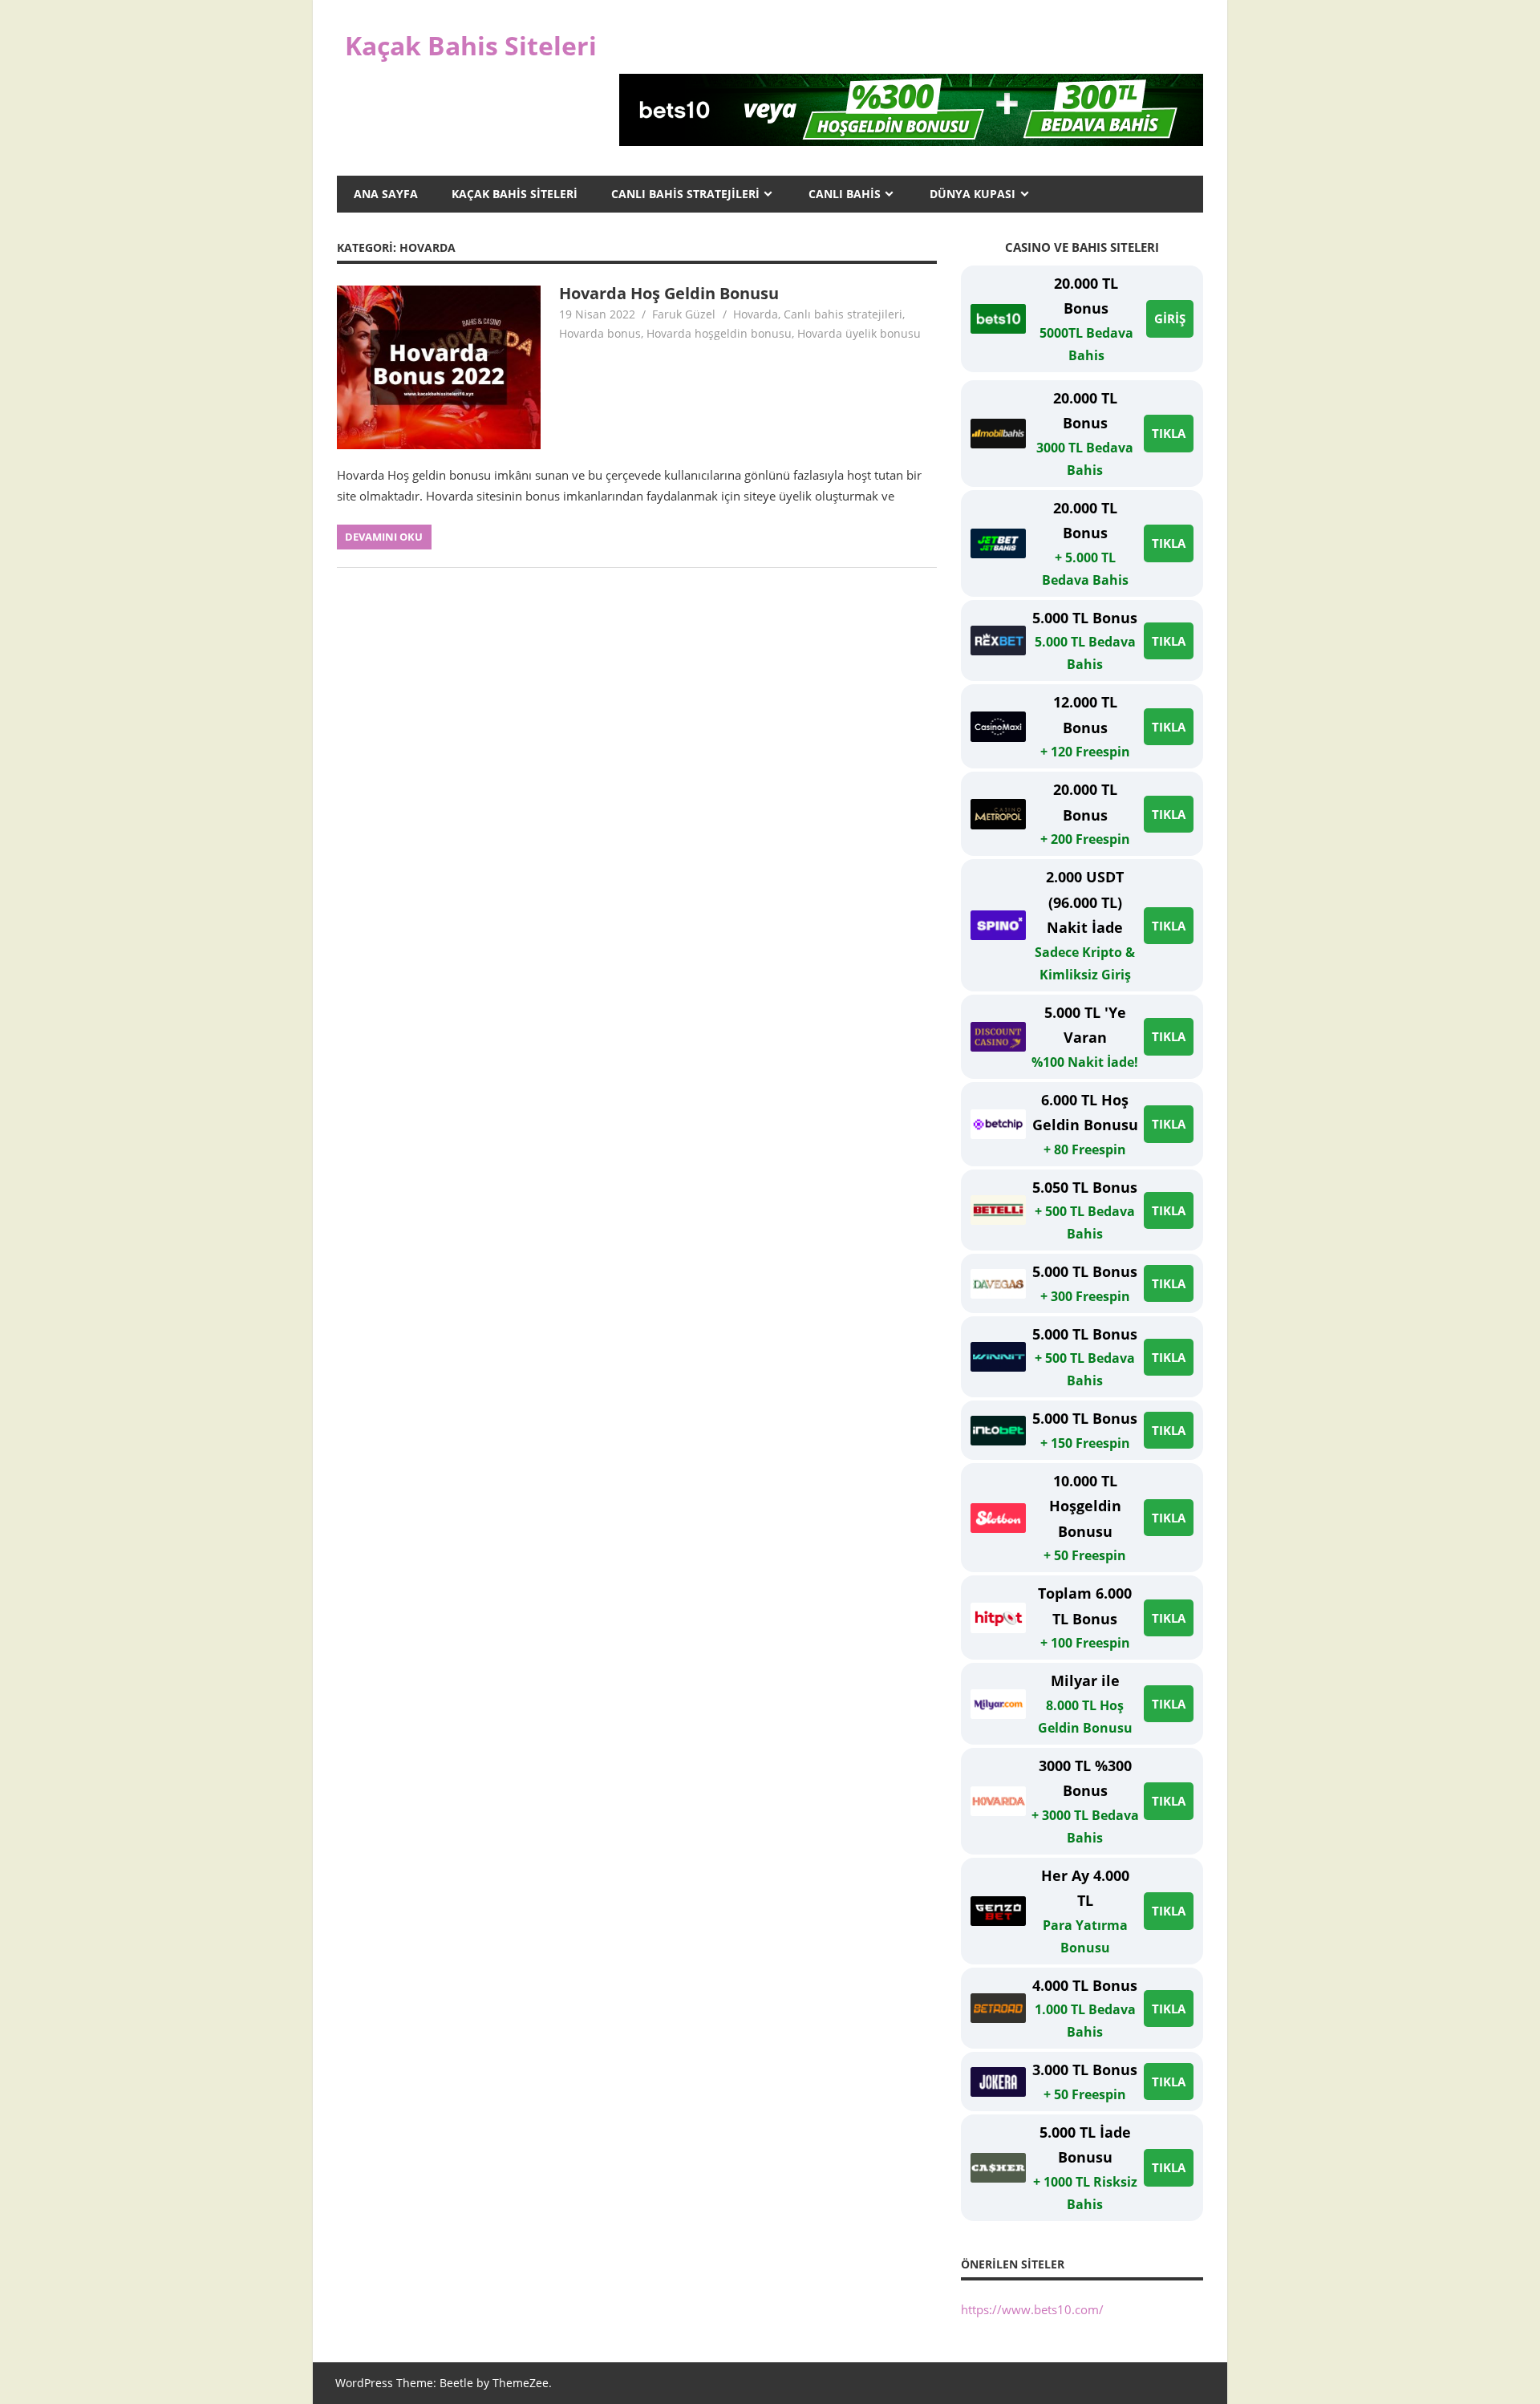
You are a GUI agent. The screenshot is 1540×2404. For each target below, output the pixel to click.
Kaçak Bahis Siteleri (471, 45)
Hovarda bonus (600, 333)
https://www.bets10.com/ (1032, 2309)
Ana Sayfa (386, 194)
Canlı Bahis (845, 194)
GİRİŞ (1170, 318)
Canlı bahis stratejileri (843, 314)
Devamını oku (384, 537)
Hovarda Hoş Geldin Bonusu (669, 293)
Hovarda (756, 314)
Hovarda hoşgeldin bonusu (719, 333)
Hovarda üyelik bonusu (859, 333)
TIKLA (1169, 433)
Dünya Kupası (973, 194)
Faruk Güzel (684, 314)
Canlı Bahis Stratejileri (685, 194)
